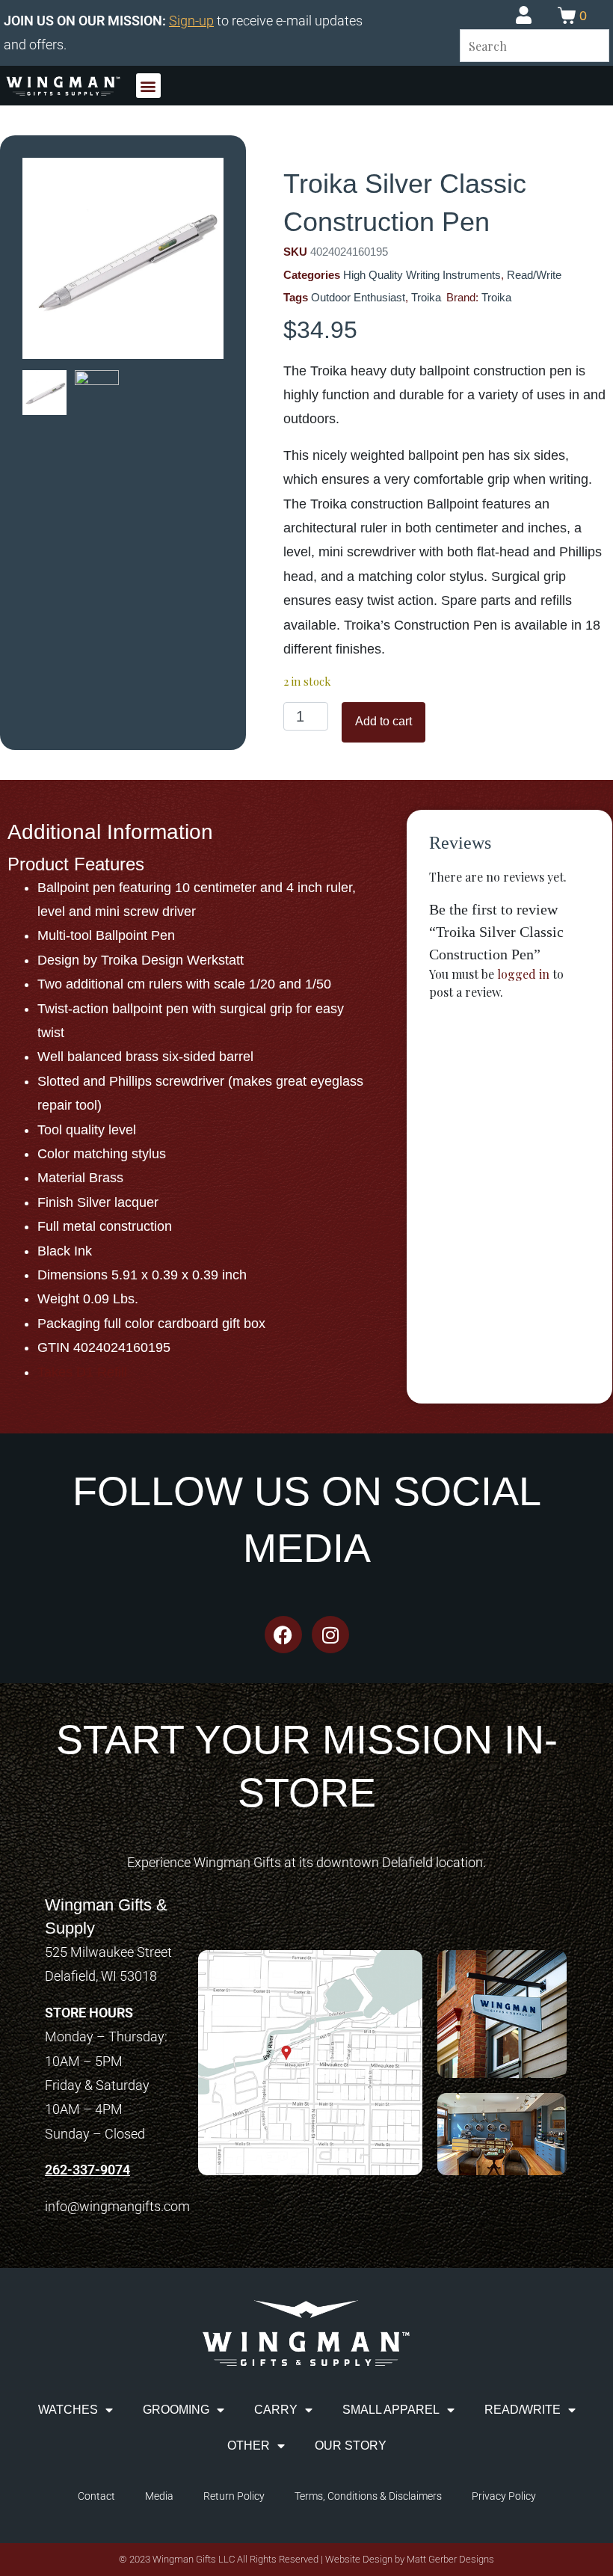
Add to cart (383, 721)
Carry (276, 2410)
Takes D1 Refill (82, 1372)
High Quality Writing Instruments (422, 275)
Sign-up (191, 21)
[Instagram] (330, 1635)
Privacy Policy (504, 2496)
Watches (68, 2410)
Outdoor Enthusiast (358, 297)
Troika (426, 297)
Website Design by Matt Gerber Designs (410, 2559)
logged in (523, 974)
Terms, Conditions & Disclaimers (368, 2496)
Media (159, 2496)
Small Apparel (391, 2410)
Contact (96, 2496)
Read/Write (534, 275)
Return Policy (234, 2496)
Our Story (351, 2446)
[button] (148, 86)
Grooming (176, 2410)
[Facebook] (283, 1635)
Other (249, 2446)
